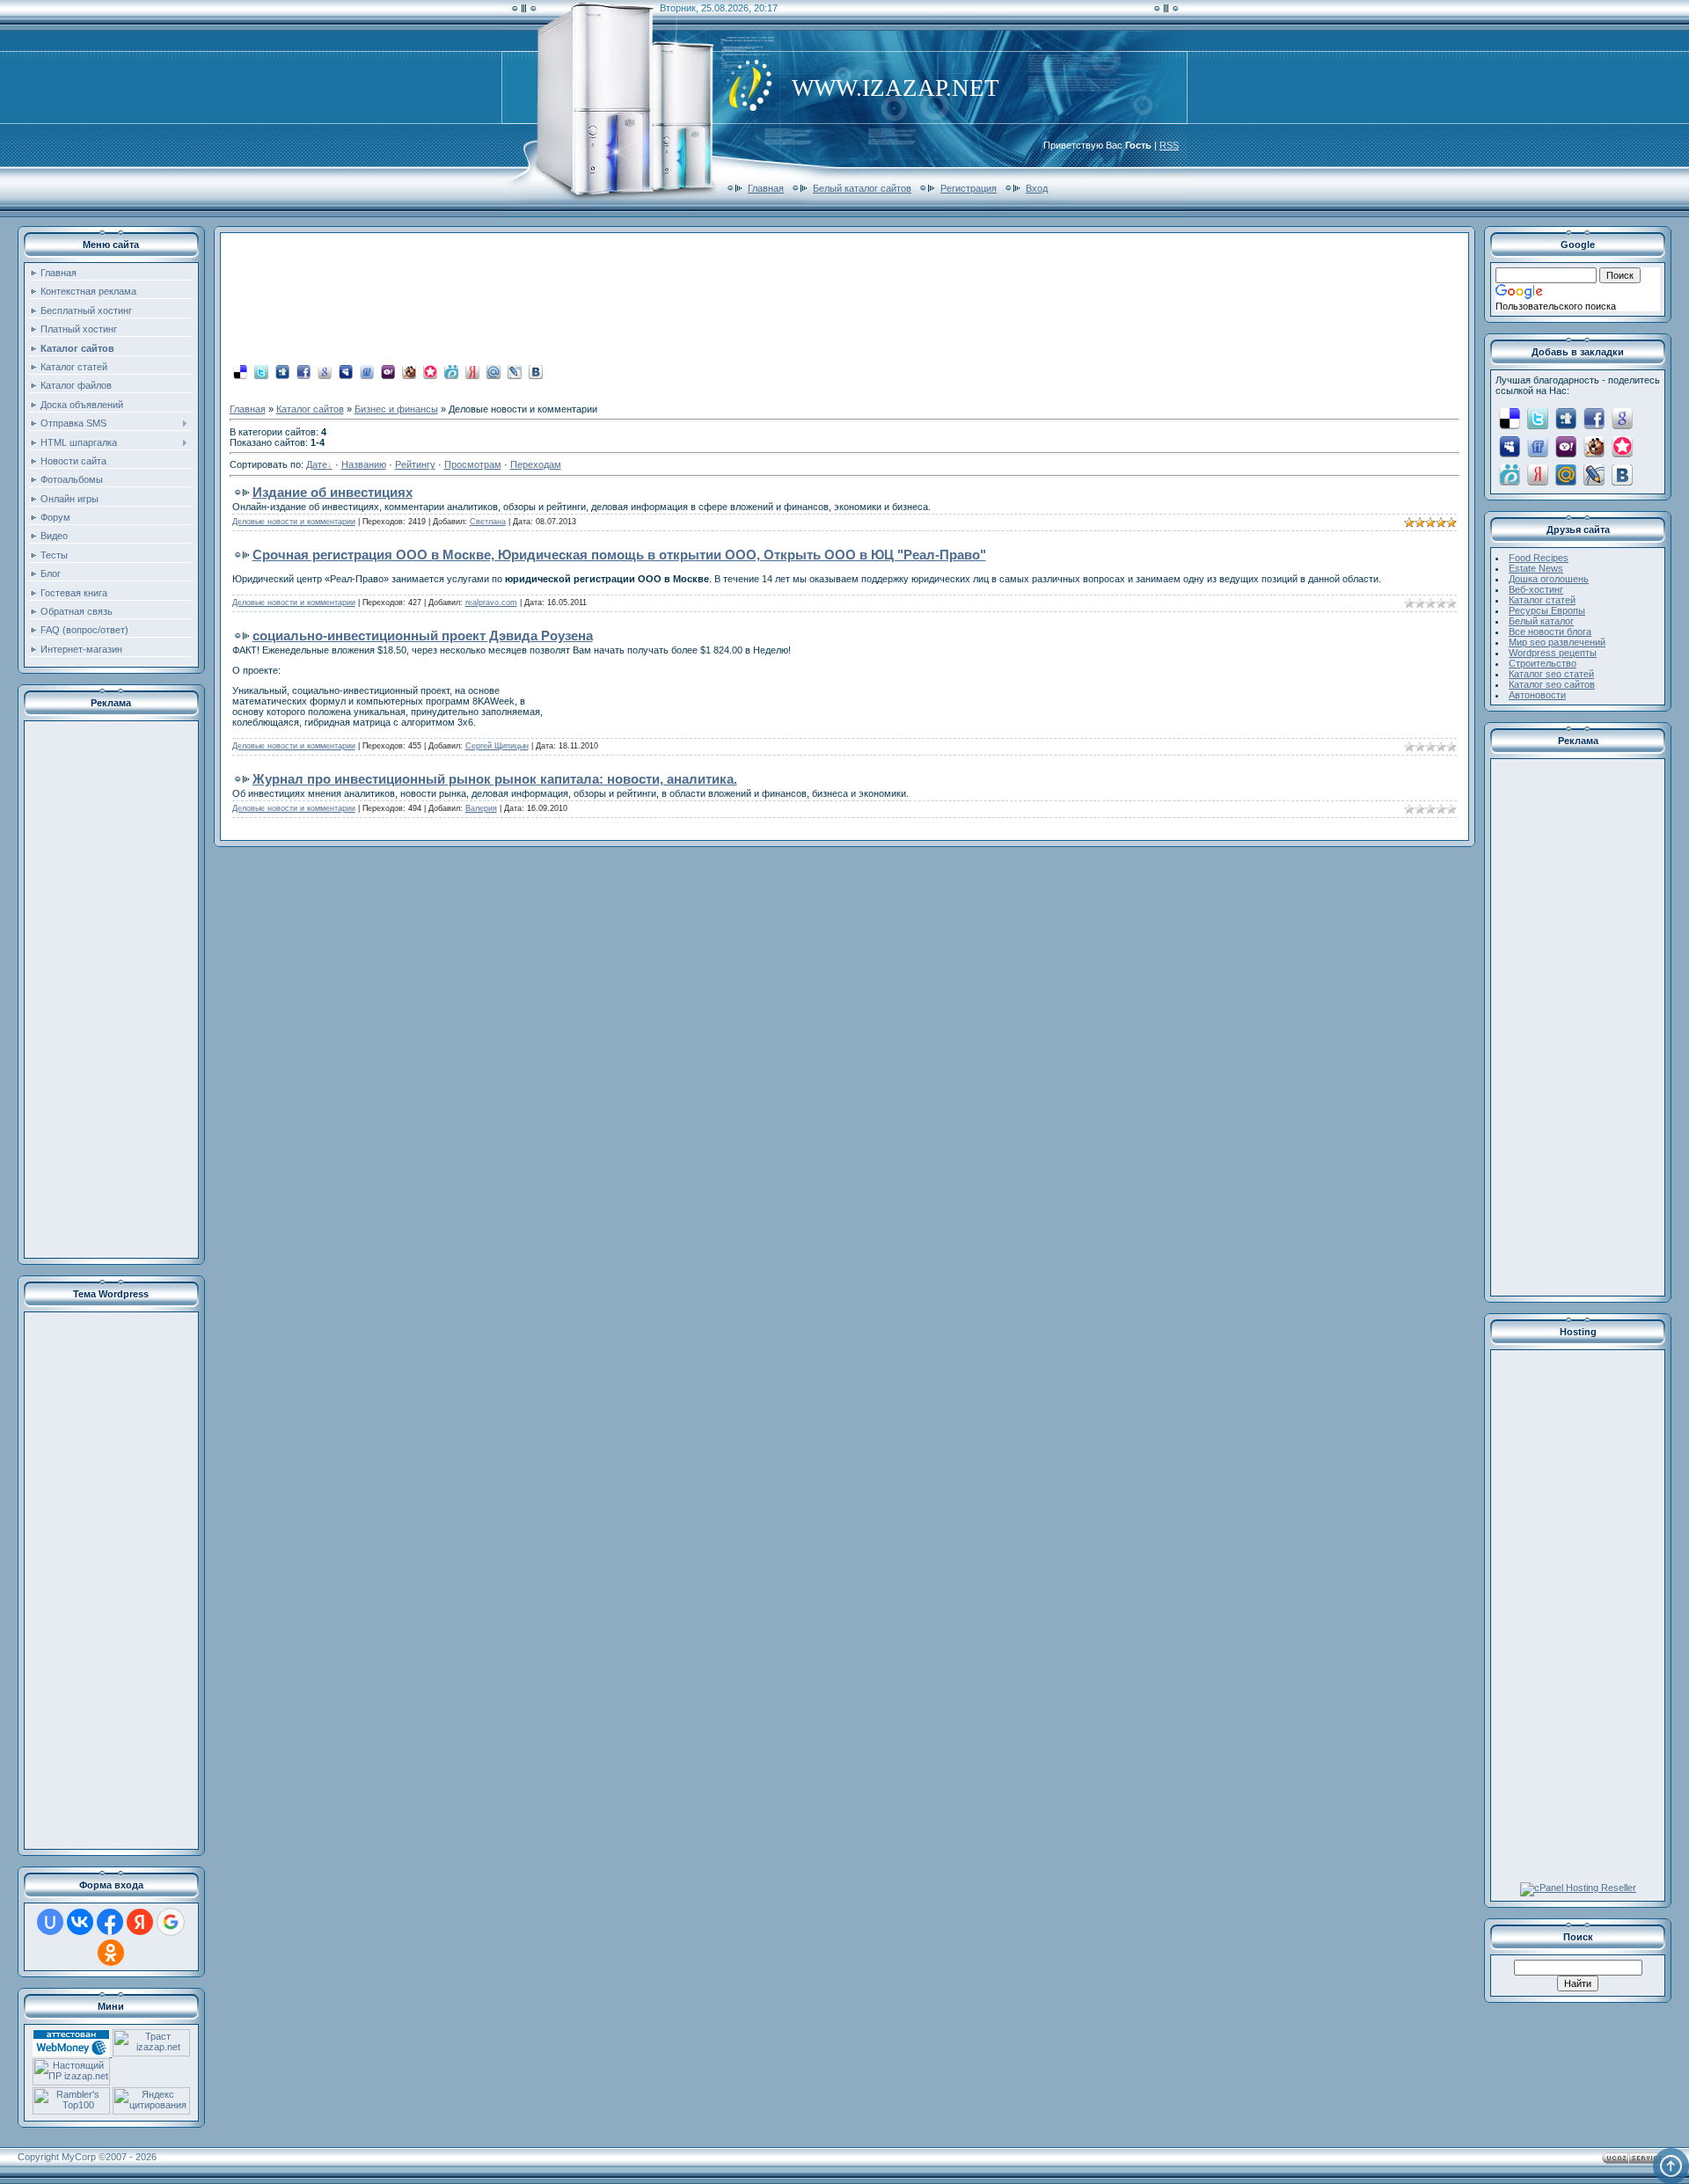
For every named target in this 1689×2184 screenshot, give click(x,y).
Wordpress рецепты (1553, 653)
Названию (364, 464)
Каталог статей (1542, 600)
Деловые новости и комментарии (294, 522)
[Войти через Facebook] (110, 1922)
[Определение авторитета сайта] (151, 2053)
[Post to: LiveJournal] (515, 371)
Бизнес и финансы (396, 409)
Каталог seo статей (1551, 674)
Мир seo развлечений (1557, 642)
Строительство (1543, 663)
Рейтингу (415, 464)
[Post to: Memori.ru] (430, 371)
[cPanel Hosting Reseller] (1578, 1888)
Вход (1037, 188)
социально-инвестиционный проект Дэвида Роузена (423, 635)
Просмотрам (473, 464)
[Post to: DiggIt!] (282, 371)
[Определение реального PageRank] (71, 2082)
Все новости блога (1550, 632)
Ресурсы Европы (1547, 610)
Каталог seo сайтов (1552, 684)
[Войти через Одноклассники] (111, 1953)
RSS (1169, 145)
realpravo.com (491, 603)
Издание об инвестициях (333, 492)
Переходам (536, 464)
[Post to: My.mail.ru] (494, 371)
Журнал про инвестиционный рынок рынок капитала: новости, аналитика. (495, 779)
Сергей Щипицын (497, 746)
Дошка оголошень (1549, 579)
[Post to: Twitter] (261, 371)
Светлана (488, 522)
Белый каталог (1541, 621)
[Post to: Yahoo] (388, 371)
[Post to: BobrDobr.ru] (409, 371)
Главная (766, 188)
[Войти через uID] (50, 1922)
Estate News (1536, 568)
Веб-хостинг (1536, 589)
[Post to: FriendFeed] (367, 371)
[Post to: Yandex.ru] (472, 371)
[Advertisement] (111, 990)
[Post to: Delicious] (240, 371)
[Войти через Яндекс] (140, 1922)
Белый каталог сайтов (862, 188)
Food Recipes (1539, 558)
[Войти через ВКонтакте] (80, 1922)
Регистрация (969, 188)
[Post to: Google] (325, 371)
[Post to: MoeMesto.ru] (451, 371)
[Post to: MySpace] (346, 371)
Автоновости (1537, 695)
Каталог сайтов (310, 409)
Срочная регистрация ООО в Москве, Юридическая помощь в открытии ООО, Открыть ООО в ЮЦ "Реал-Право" (619, 555)
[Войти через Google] (171, 1922)
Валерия (481, 808)
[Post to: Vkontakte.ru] (536, 371)
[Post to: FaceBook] (303, 371)
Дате (317, 464)
